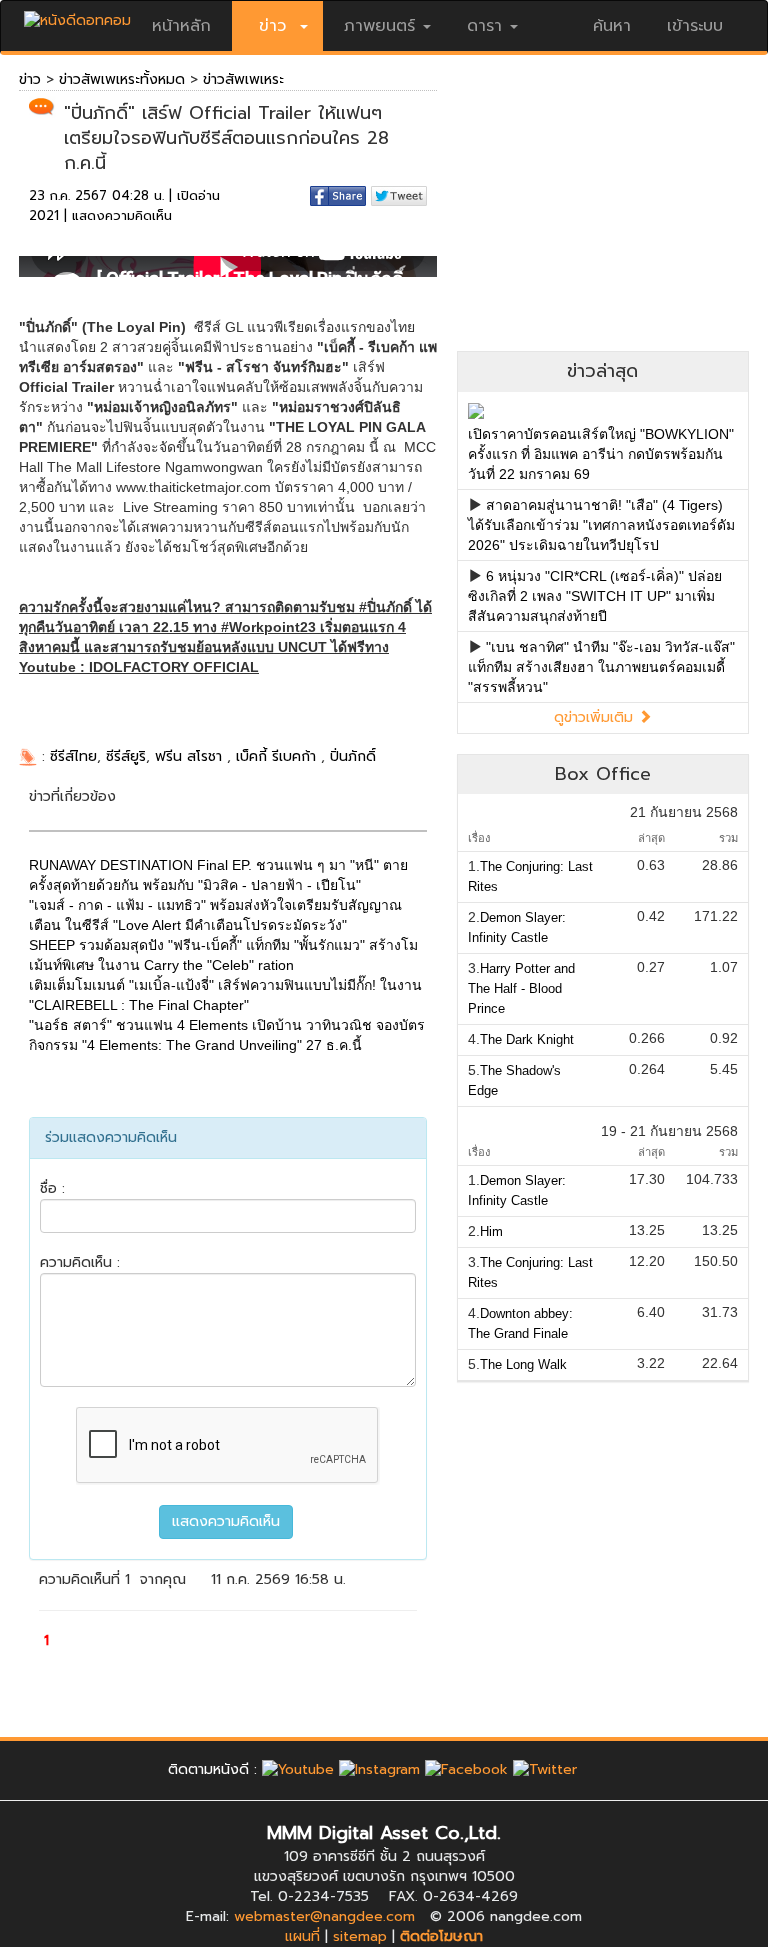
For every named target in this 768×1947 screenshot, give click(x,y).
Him (491, 1231)
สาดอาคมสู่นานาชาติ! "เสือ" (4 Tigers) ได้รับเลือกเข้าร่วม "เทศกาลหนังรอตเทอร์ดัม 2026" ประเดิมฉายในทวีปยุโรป (601, 525)
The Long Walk (523, 1364)
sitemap (360, 1936)
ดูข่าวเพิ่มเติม (596, 717)
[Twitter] (545, 1769)
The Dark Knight (527, 1039)
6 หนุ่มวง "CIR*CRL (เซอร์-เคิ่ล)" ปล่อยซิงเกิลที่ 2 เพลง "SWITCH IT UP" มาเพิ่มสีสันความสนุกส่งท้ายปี (595, 596)
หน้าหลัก (181, 26)
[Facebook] (466, 1769)
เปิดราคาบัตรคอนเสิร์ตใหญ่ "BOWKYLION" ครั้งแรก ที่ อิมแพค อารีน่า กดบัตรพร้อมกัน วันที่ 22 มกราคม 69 (601, 454)
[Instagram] (379, 1769)
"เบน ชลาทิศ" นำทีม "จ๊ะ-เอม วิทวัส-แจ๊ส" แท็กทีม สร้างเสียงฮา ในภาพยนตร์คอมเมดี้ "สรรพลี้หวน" (601, 667)
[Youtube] (298, 1769)
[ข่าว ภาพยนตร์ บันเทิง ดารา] (77, 15)
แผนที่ (302, 1936)
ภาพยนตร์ (379, 26)
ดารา (484, 26)
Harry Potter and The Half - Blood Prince (521, 988)
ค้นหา (612, 26)
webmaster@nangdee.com (324, 1916)
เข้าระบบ (695, 26)
